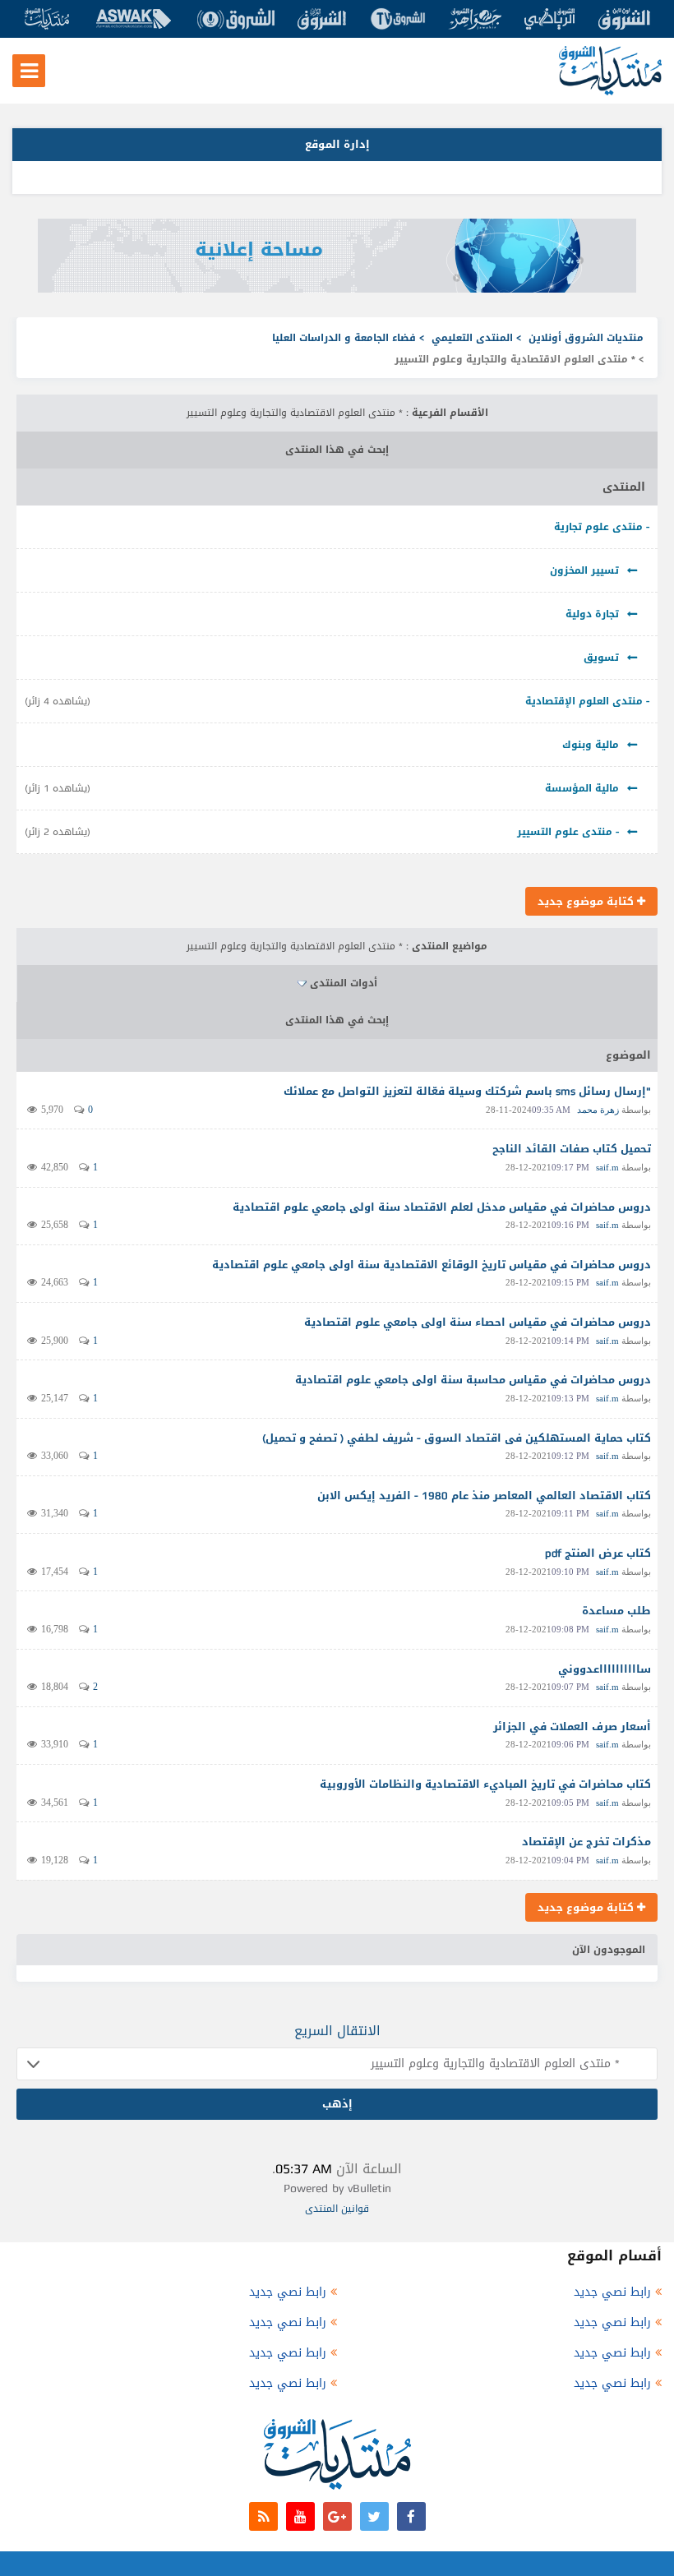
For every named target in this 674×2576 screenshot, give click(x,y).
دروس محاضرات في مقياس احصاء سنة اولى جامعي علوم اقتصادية (478, 1322)
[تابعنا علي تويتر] (374, 2516)
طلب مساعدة (616, 1611)
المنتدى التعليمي (472, 338)
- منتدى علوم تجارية (602, 527)
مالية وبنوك (591, 745)
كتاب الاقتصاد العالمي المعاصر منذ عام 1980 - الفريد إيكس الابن (484, 1496)
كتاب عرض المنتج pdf (598, 1553)
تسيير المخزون (584, 570)
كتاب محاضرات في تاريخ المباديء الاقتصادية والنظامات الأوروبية (485, 1784)
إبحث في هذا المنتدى (337, 450)
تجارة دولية (592, 614)
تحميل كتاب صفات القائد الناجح (572, 1149)
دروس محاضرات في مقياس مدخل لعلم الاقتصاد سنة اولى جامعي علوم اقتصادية (442, 1207)
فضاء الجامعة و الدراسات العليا (344, 338)
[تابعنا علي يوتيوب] (300, 2516)
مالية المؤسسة (582, 788)
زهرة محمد (598, 1110)
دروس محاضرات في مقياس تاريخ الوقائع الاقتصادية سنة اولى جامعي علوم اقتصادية (432, 1265)
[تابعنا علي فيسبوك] (411, 2516)
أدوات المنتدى (344, 983)
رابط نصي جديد (612, 2292)
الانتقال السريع (337, 2031)
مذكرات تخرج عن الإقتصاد (586, 1842)
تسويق (601, 658)
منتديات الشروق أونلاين (586, 338)
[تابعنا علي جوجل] (337, 2516)
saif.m (607, 1167)
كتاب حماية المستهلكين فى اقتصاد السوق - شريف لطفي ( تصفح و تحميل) (457, 1438)
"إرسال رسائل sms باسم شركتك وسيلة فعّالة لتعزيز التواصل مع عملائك (467, 1091)
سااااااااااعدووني (605, 1669)
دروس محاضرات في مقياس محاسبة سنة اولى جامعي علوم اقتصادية (473, 1380)
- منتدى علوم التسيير (568, 832)
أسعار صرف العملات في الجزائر (572, 1727)
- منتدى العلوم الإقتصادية (587, 701)
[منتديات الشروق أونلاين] (610, 92)
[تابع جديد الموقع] (263, 2516)
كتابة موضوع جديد (587, 901)
